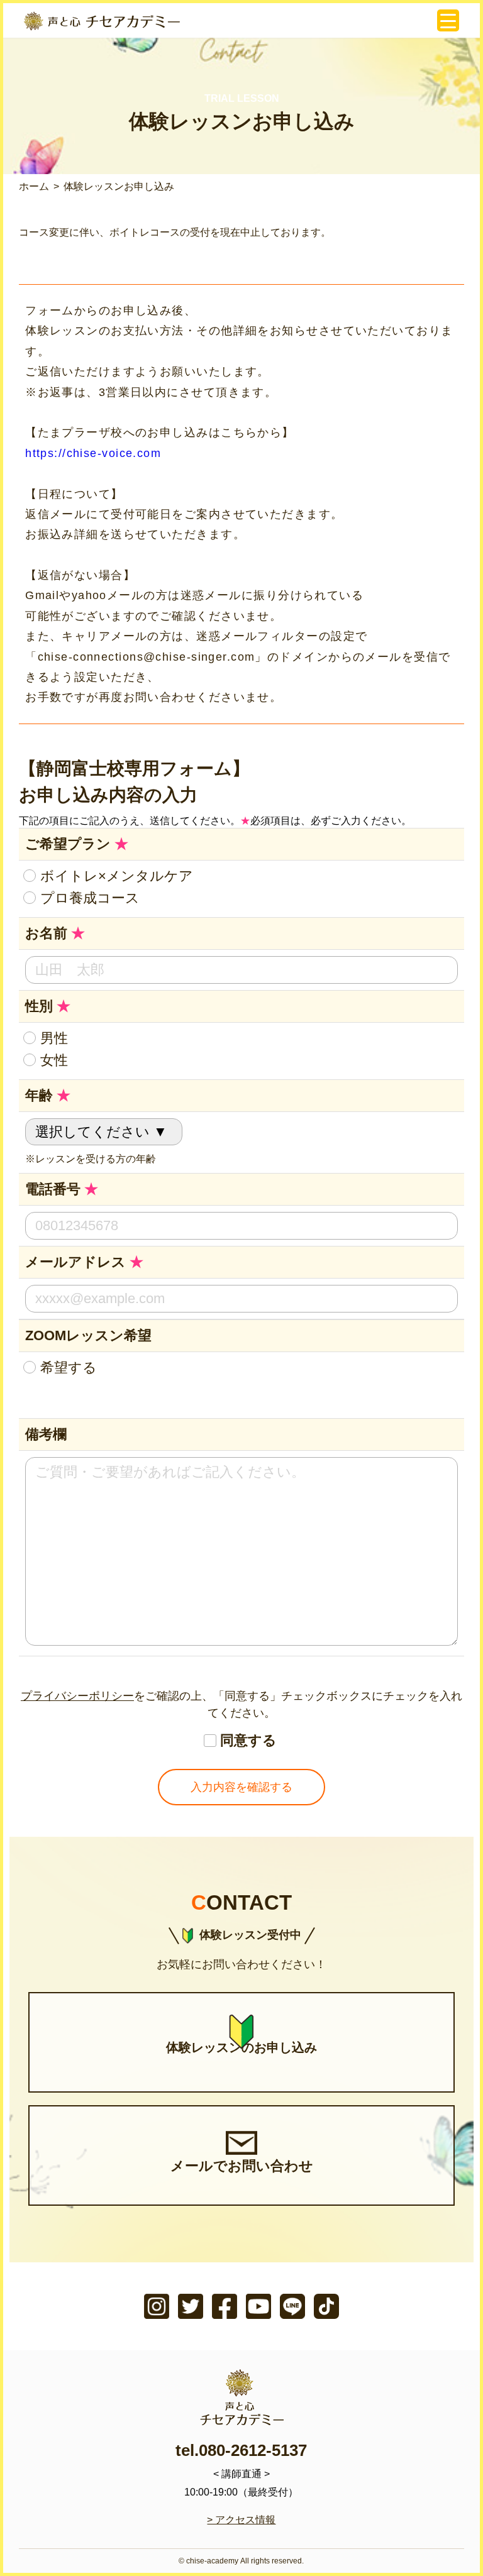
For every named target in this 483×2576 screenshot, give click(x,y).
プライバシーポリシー (77, 1696)
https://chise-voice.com (93, 453)
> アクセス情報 (241, 2520)
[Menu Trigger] (448, 20)
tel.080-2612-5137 (241, 2450)
